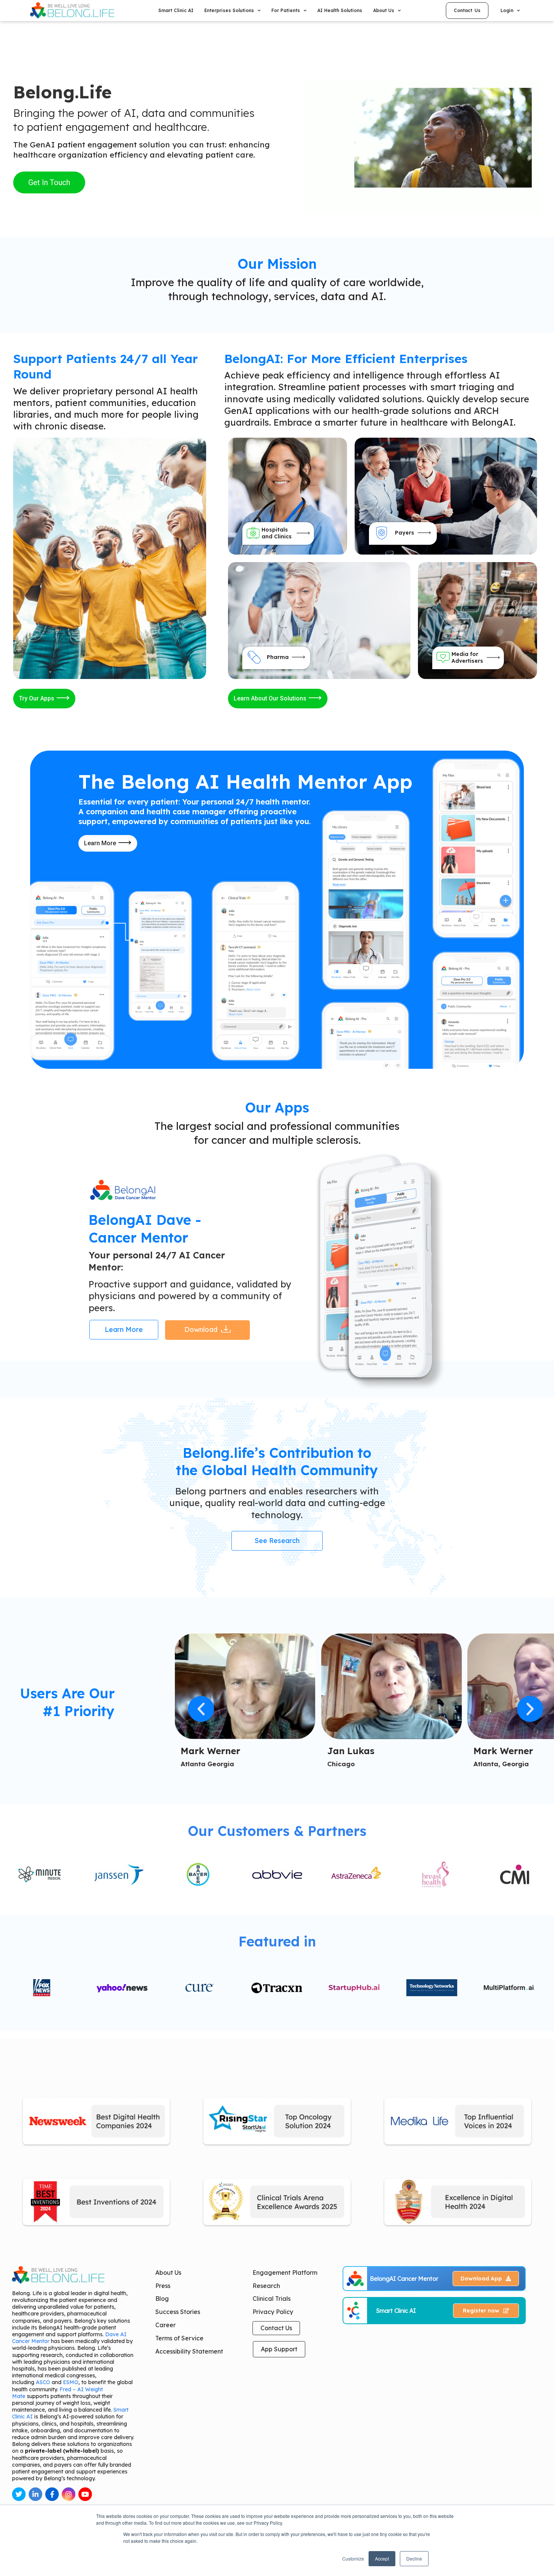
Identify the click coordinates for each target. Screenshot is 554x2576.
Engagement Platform (285, 2273)
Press (163, 2286)
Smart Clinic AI (176, 10)
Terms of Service (179, 2338)
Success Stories (178, 2312)
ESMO (71, 2382)
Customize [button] (353, 2558)
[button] (201, 1709)
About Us (168, 2273)
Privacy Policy (273, 2312)
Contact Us (276, 2328)
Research (266, 2286)
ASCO (43, 2382)
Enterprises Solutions (229, 10)
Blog (162, 2299)
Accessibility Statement (189, 2351)
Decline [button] (414, 2558)
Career (165, 2325)
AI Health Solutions (340, 10)
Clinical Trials (272, 2299)
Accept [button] (382, 2558)
